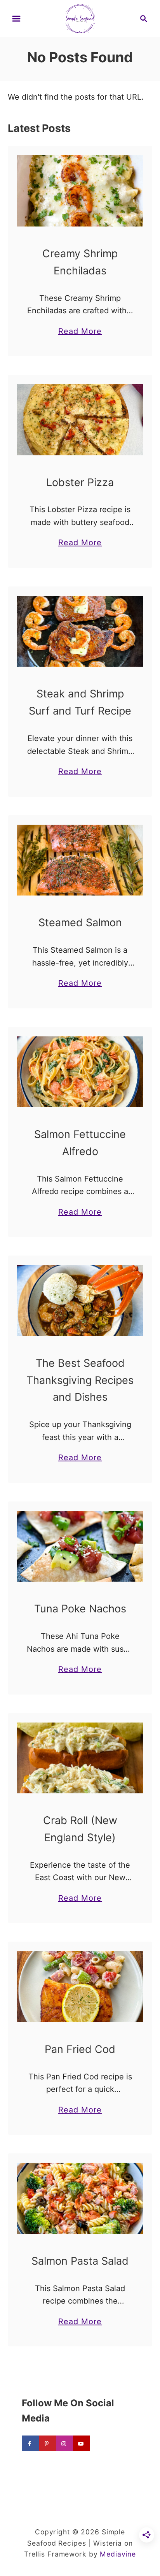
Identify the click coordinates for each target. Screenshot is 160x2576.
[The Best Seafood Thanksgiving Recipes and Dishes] (80, 1300)
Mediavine (118, 2554)
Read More (80, 332)
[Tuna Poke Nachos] (80, 1546)
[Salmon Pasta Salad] (80, 2198)
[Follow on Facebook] (30, 2443)
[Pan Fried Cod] (80, 1986)
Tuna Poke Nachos (80, 1609)
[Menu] (16, 19)
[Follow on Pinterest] (47, 2443)
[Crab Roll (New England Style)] (80, 1758)
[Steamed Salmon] (80, 860)
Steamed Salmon (80, 923)
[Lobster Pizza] (80, 420)
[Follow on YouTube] (82, 2443)
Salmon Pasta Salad (80, 2261)
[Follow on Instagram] (64, 2443)
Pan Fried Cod (80, 2049)
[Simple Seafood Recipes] (80, 18)
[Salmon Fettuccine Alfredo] (80, 1072)
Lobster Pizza (80, 482)
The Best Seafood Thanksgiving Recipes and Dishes (80, 1380)
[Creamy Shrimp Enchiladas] (80, 191)
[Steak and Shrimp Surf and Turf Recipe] (80, 631)
